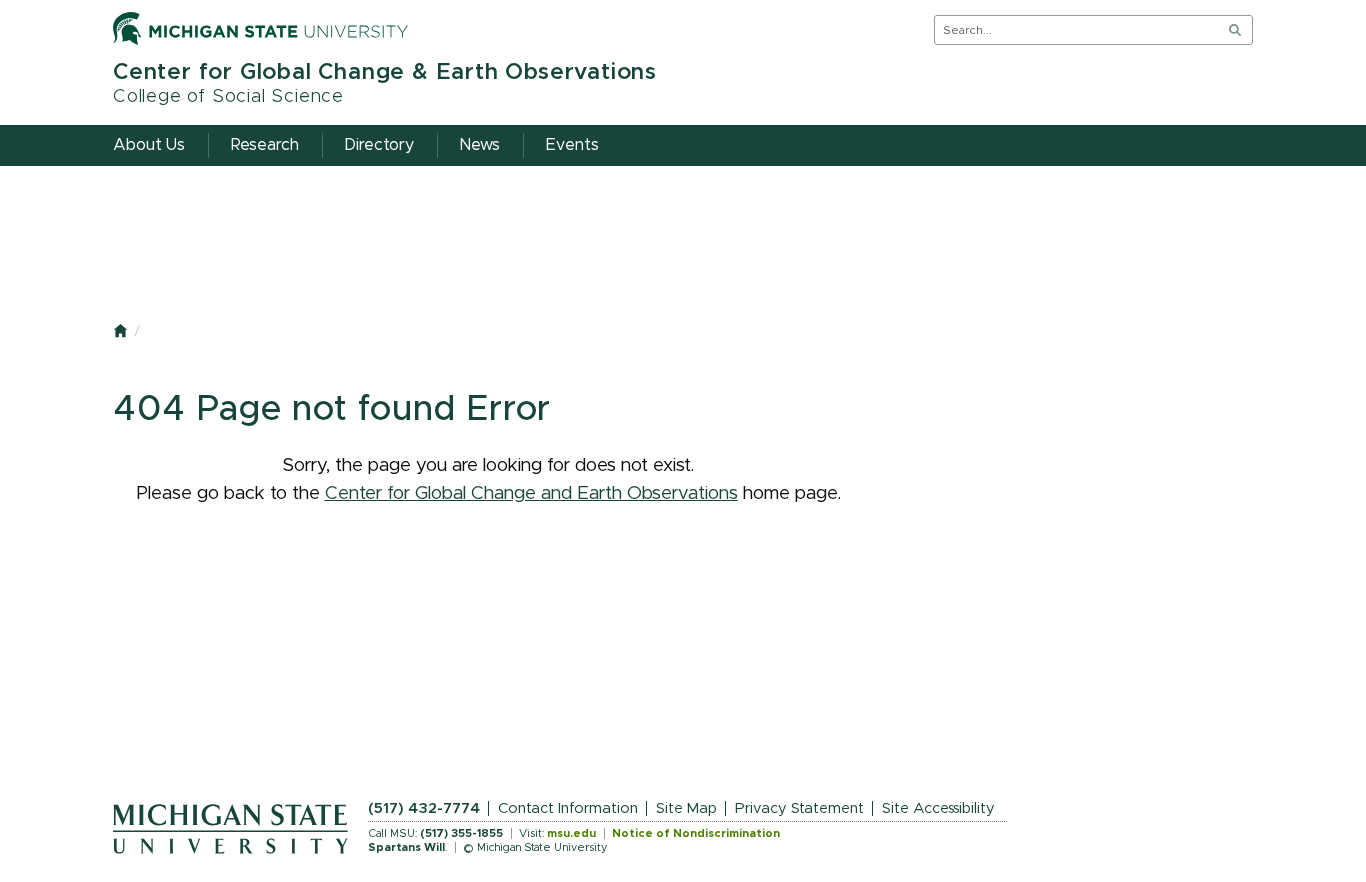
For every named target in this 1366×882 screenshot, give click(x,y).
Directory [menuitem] (379, 145)
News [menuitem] (480, 145)
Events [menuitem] (572, 145)
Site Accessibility (938, 808)
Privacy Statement (799, 808)
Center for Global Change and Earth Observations (531, 493)
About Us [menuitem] (149, 145)
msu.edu (571, 833)
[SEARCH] (1235, 30)
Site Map (686, 808)
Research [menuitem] (265, 145)
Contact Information (568, 808)
